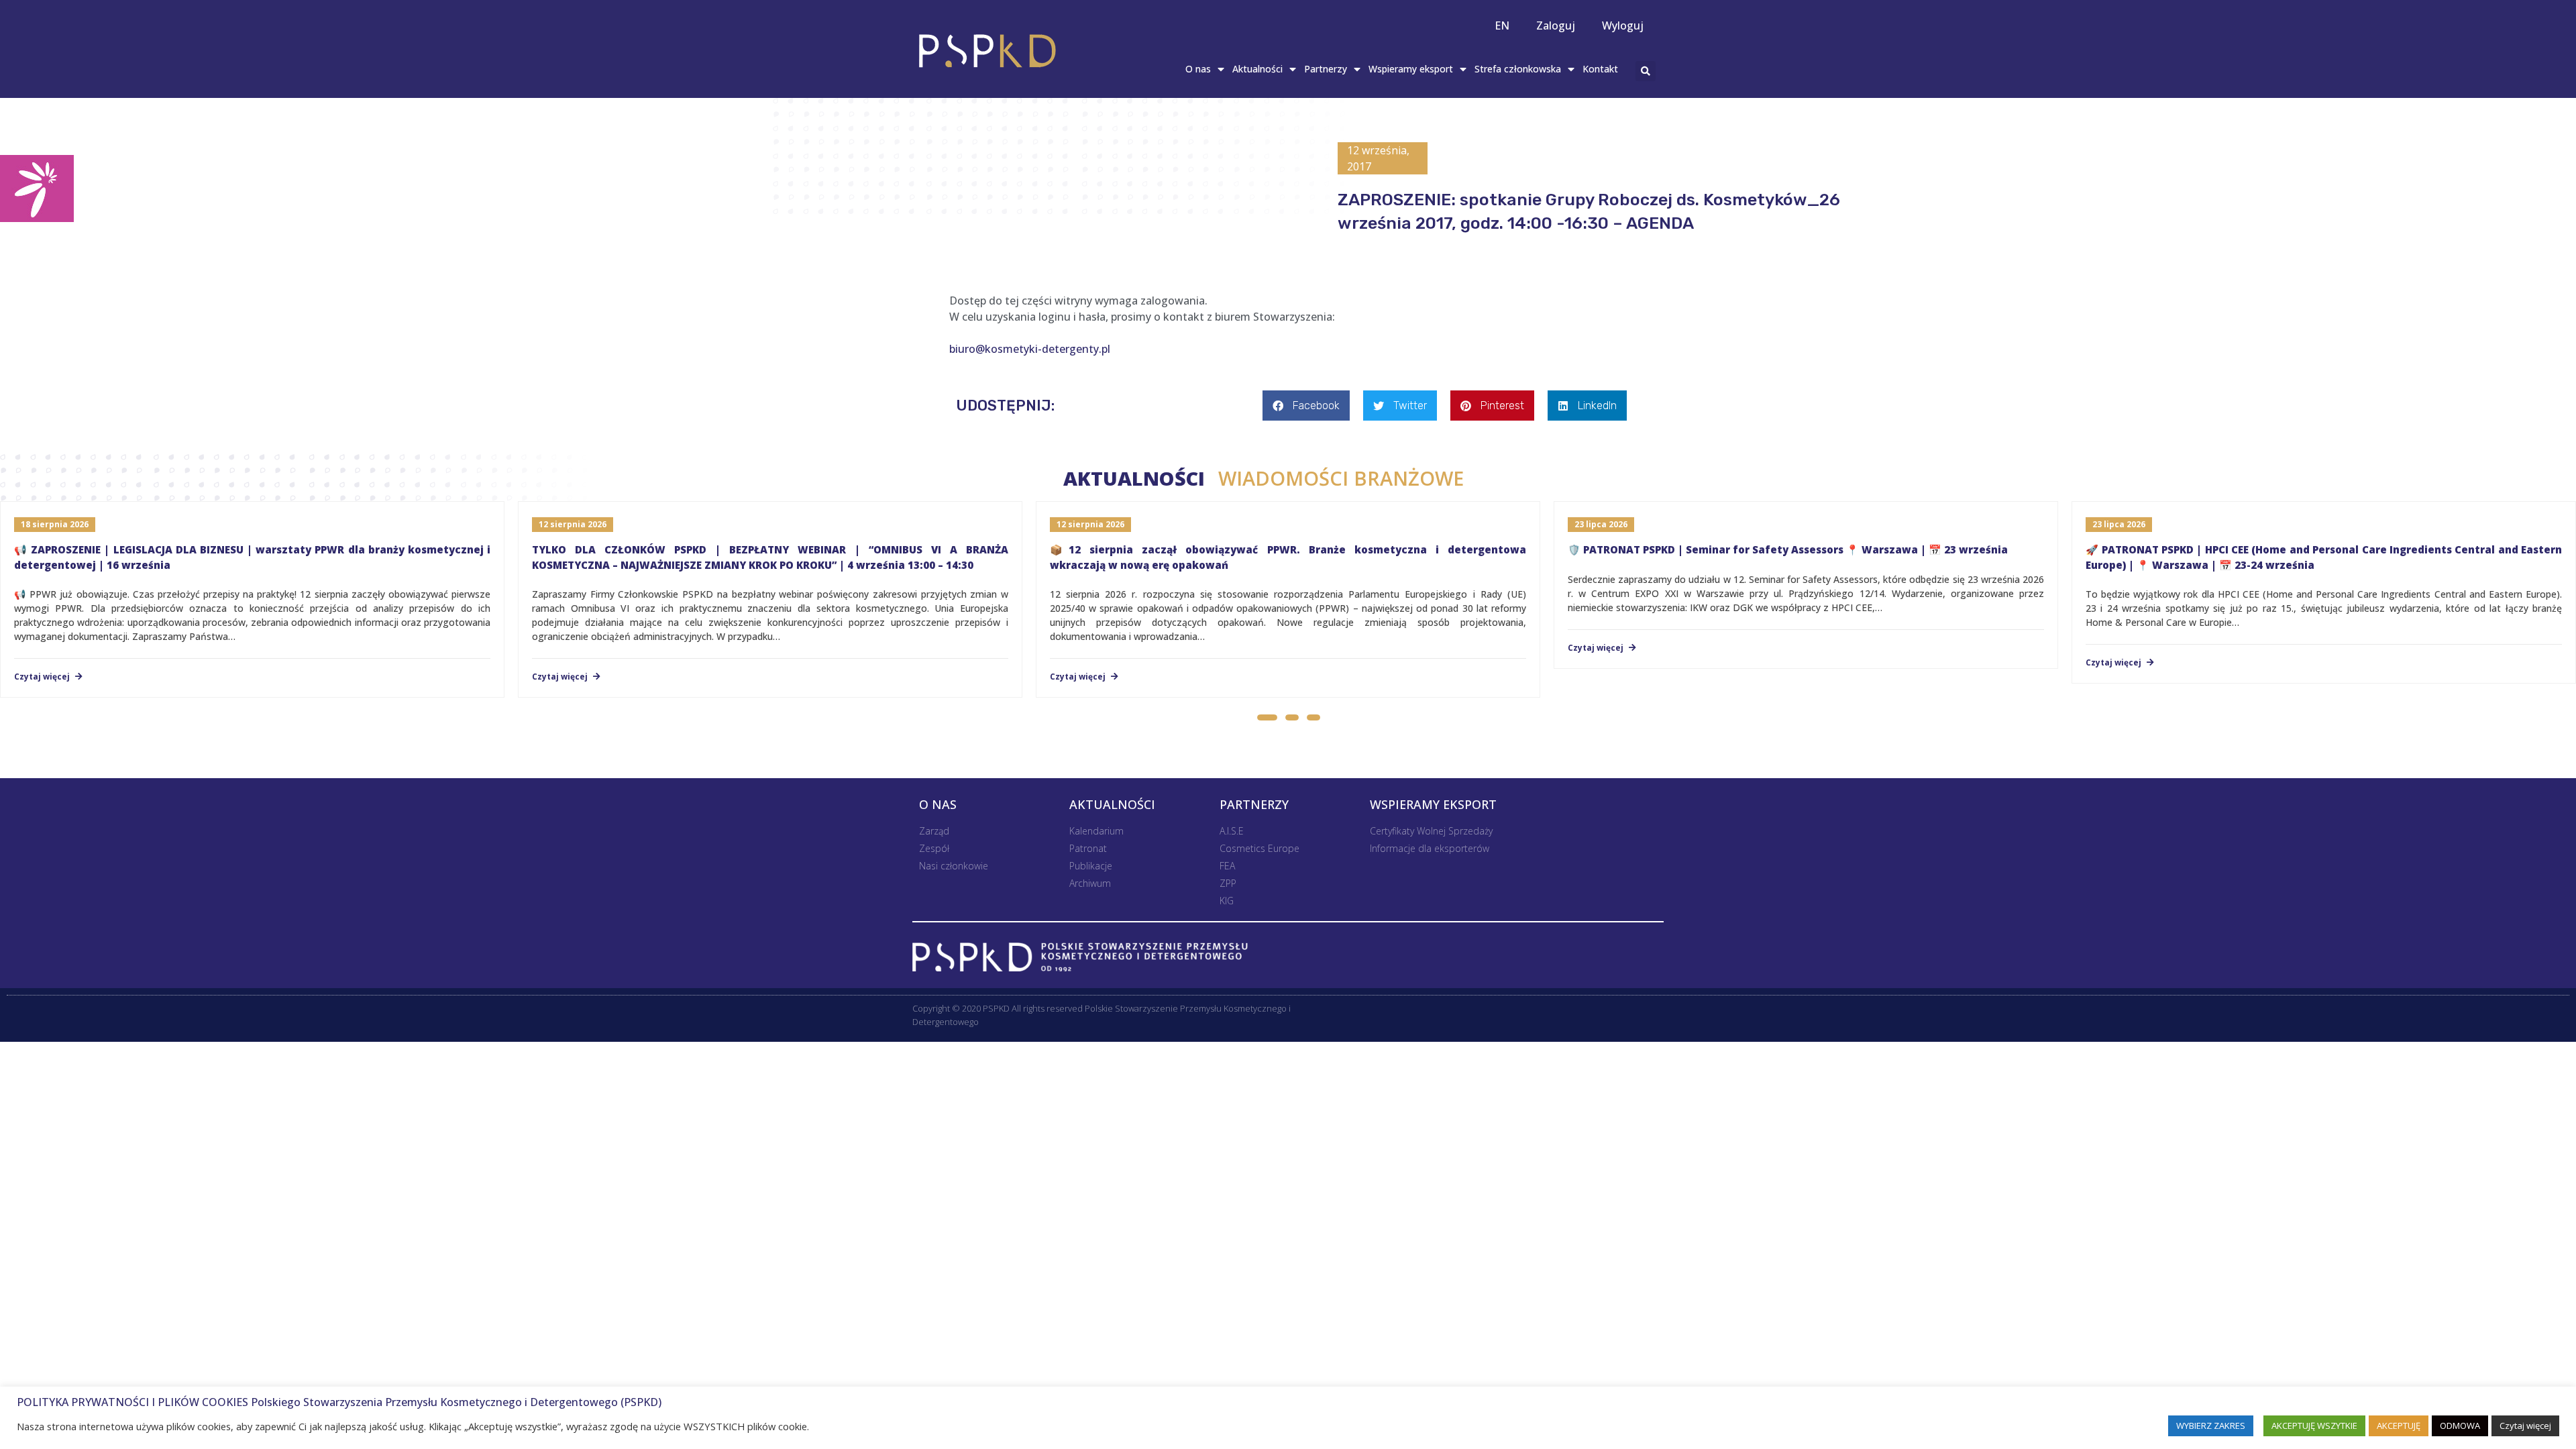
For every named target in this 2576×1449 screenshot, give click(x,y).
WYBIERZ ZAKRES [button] (2211, 1426)
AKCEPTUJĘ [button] (2399, 1426)
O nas (1198, 69)
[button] (1267, 719)
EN (1502, 25)
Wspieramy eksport (1411, 69)
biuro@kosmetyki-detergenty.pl (1030, 349)
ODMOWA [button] (2460, 1426)
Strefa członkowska (1518, 69)
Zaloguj (1556, 25)
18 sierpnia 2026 (55, 524)
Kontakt (1600, 69)
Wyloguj (1623, 25)
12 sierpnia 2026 (573, 524)
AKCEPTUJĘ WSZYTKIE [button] (2314, 1426)
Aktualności (1257, 69)
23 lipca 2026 (1601, 524)
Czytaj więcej (43, 677)
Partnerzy (1326, 69)
